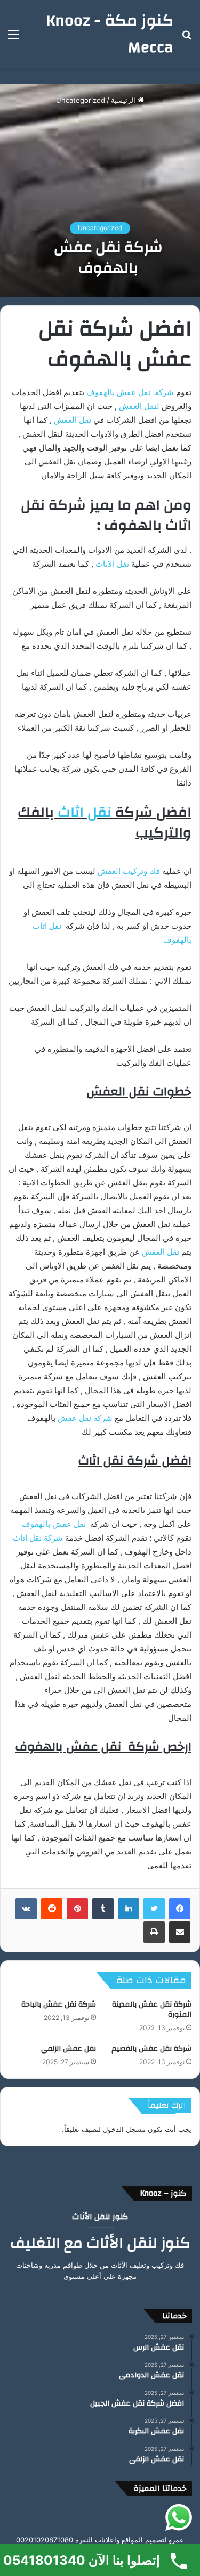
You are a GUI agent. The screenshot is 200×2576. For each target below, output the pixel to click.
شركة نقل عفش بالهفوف (130, 392)
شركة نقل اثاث (38, 1538)
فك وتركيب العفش (129, 871)
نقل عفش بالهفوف (54, 1524)
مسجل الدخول (124, 2129)
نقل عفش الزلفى (69, 2049)
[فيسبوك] (180, 1909)
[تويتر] (154, 1909)
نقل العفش (73, 420)
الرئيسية (124, 100)
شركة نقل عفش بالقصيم (151, 2049)
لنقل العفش (140, 406)
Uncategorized (81, 100)
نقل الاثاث (113, 564)
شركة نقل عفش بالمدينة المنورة (152, 2010)
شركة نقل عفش (85, 1418)
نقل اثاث (85, 813)
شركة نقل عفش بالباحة (59, 2005)
